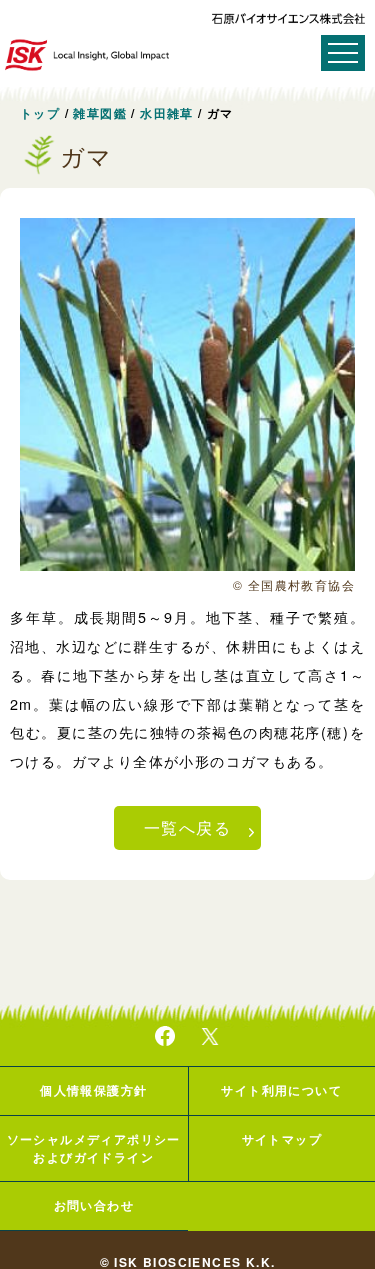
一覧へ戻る (187, 827)
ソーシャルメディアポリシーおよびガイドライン (94, 1148)
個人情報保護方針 (93, 1090)
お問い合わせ (94, 1205)
